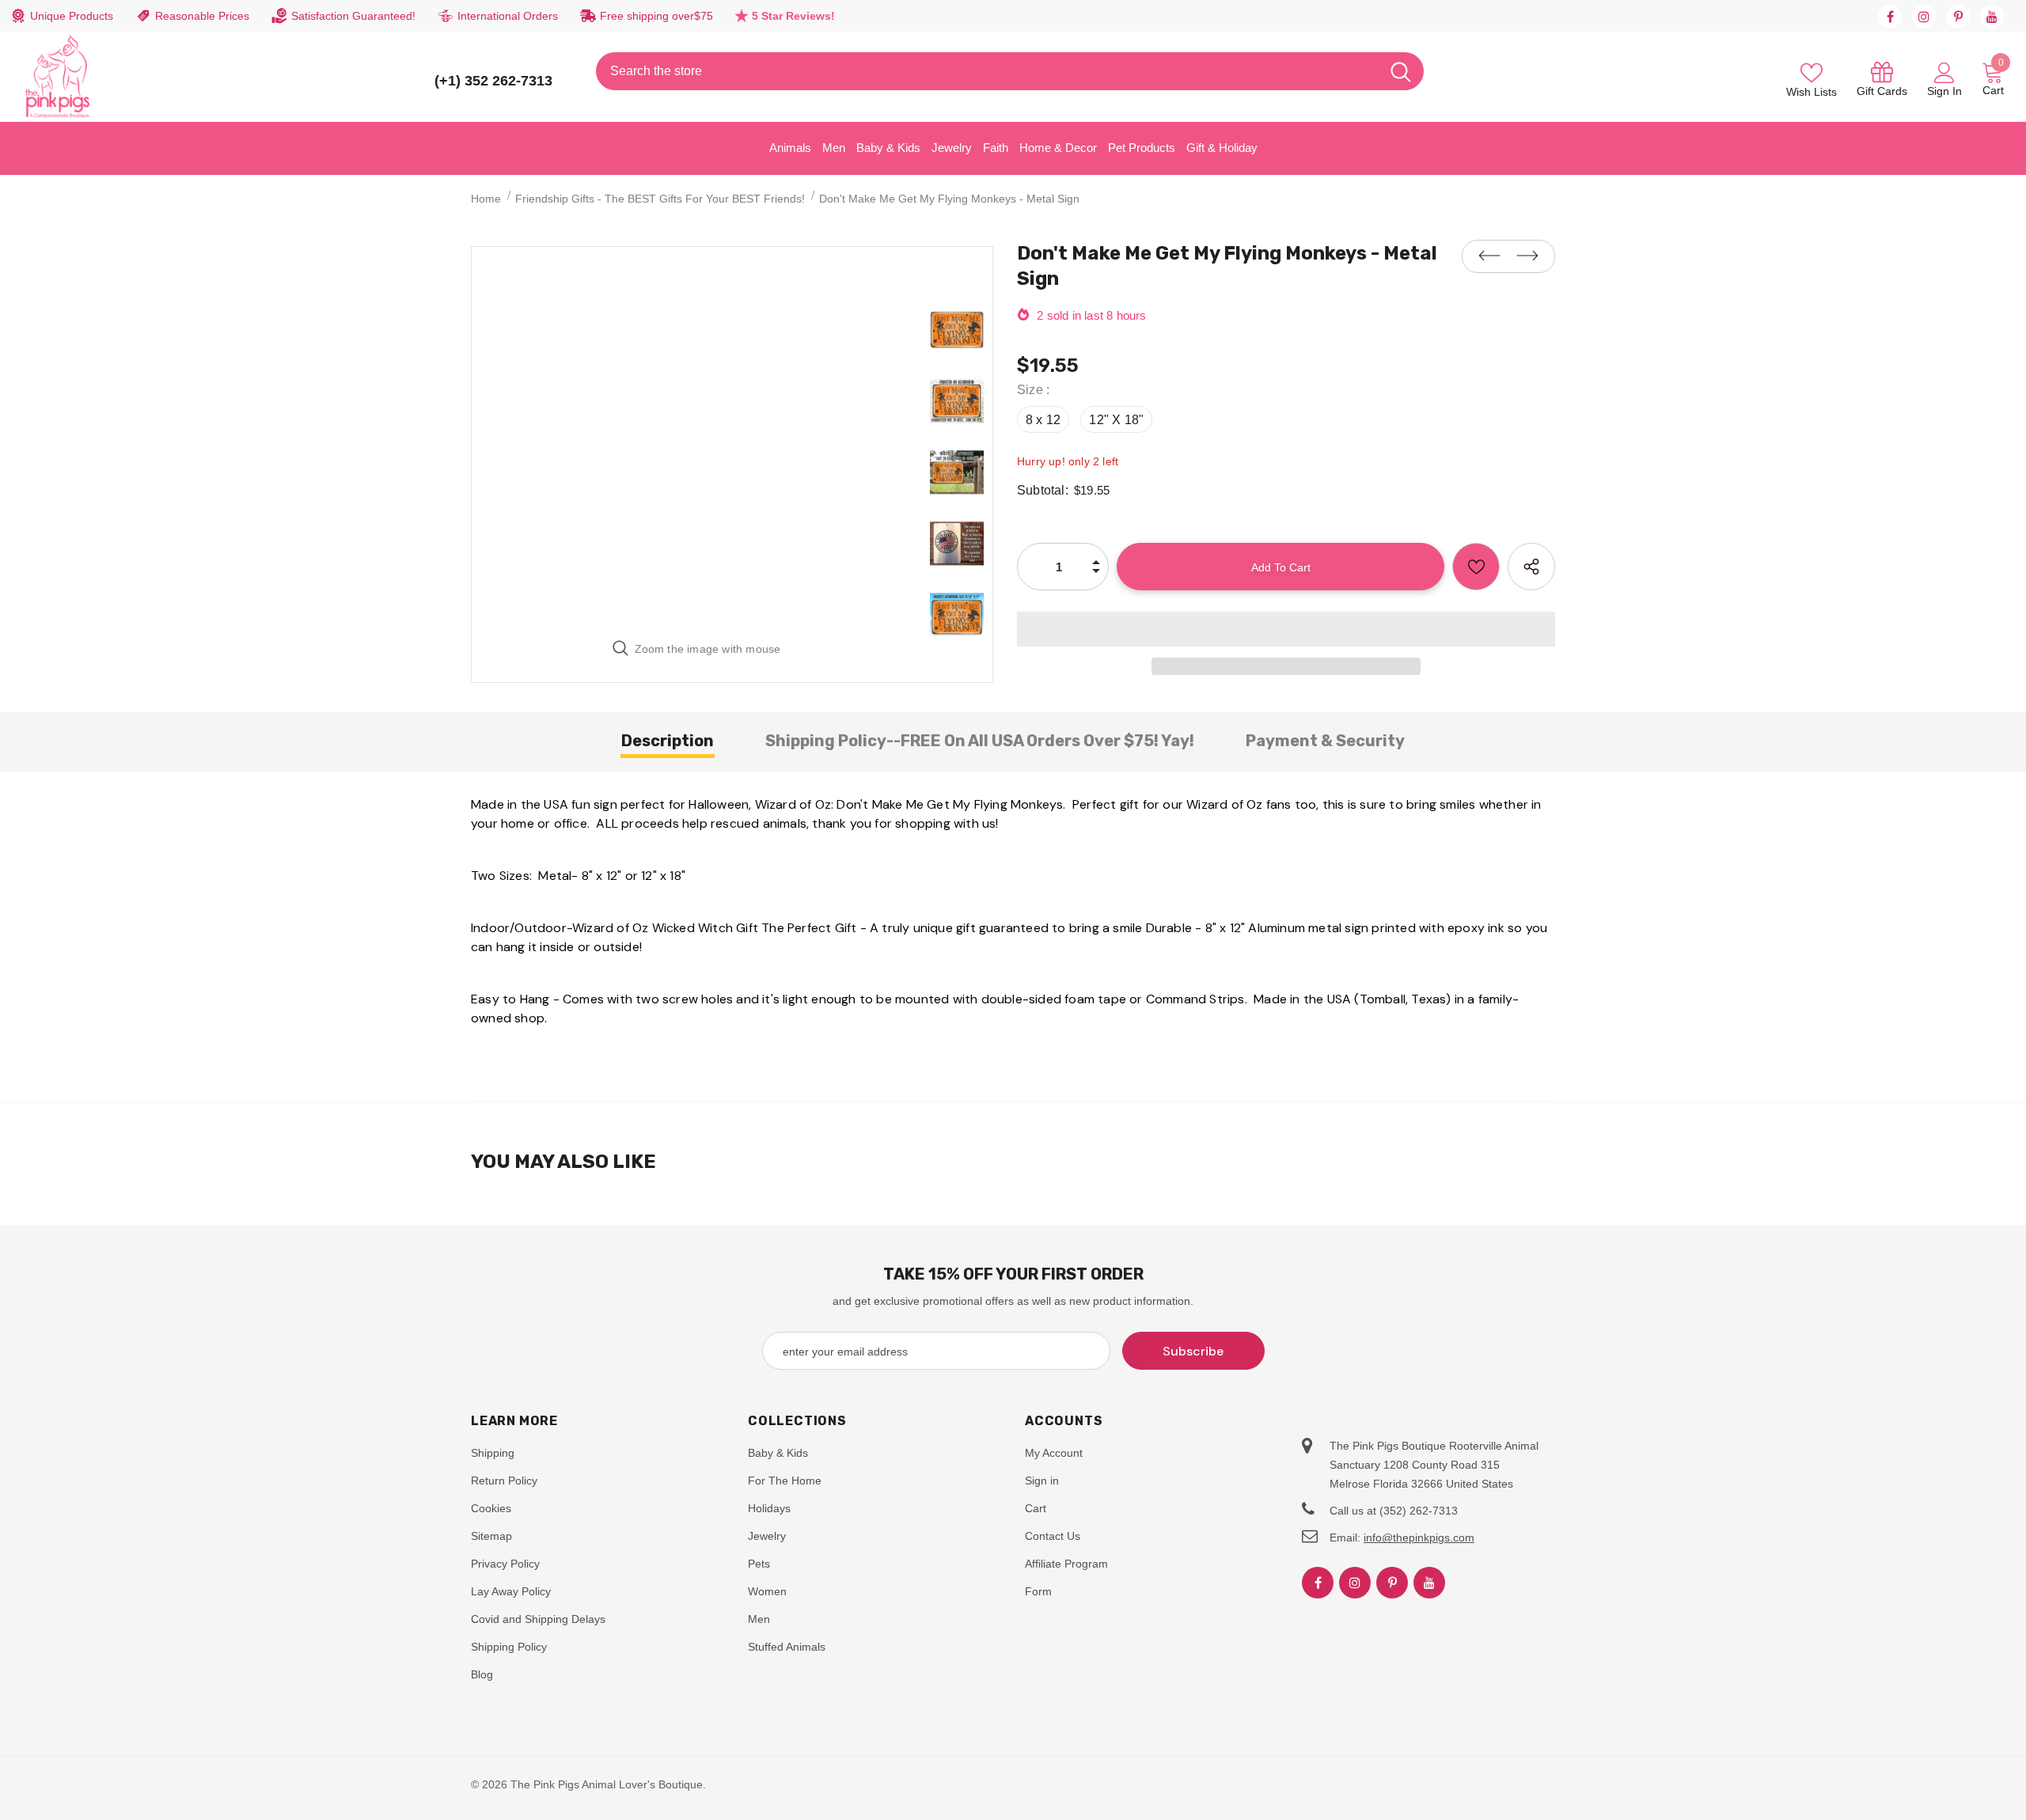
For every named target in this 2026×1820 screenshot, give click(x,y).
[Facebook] (1890, 17)
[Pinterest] (1958, 17)
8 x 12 (1043, 420)
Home (486, 199)
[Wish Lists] (1476, 567)
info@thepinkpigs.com (1419, 1538)
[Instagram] (1924, 17)
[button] (1286, 629)
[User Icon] (1944, 72)
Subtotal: (1043, 490)
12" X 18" (1116, 420)
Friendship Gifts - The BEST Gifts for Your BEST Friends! (660, 199)
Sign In (1944, 91)
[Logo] (58, 77)
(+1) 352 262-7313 (493, 81)
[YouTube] (1992, 17)
